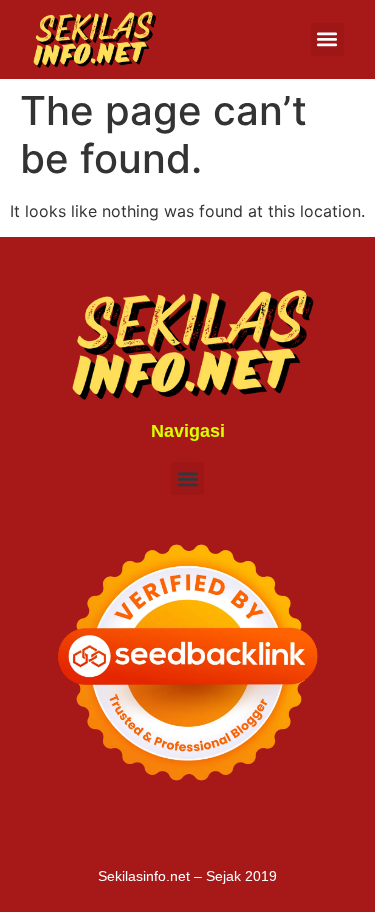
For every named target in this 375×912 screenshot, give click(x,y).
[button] (327, 39)
